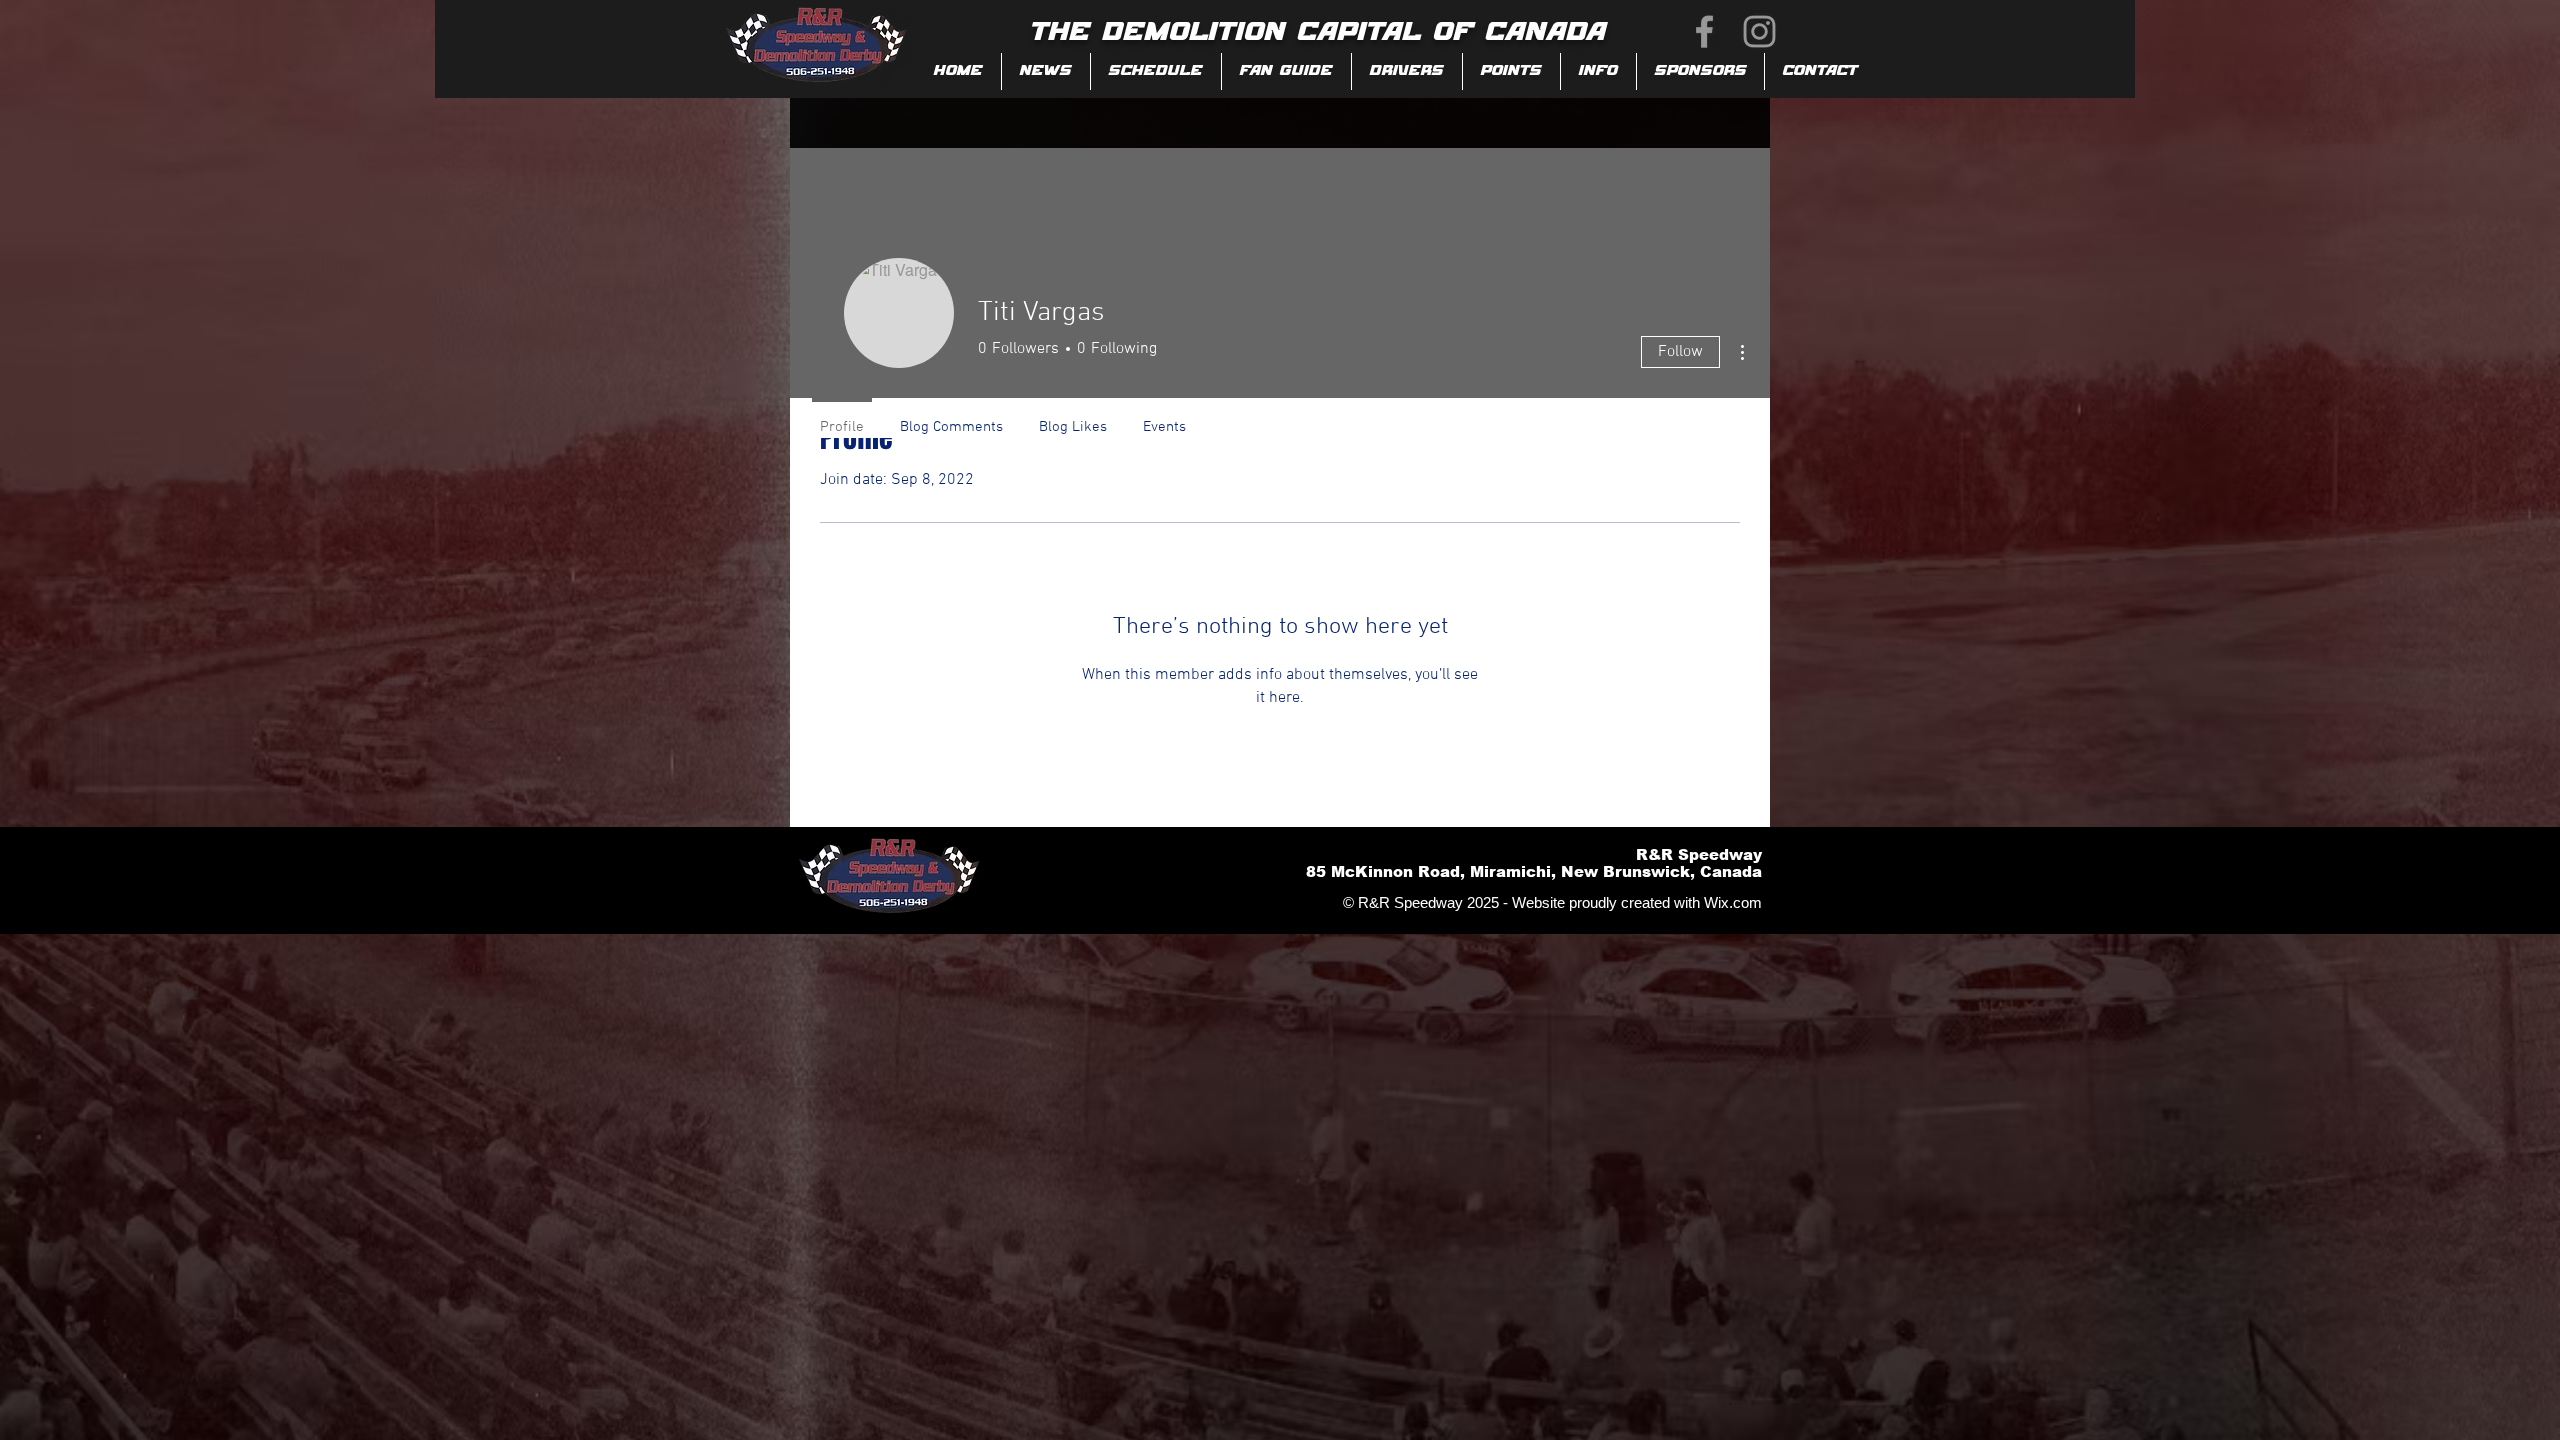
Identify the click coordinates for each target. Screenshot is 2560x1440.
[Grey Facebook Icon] (1704, 31)
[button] (1286, 71)
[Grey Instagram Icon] (1759, 31)
